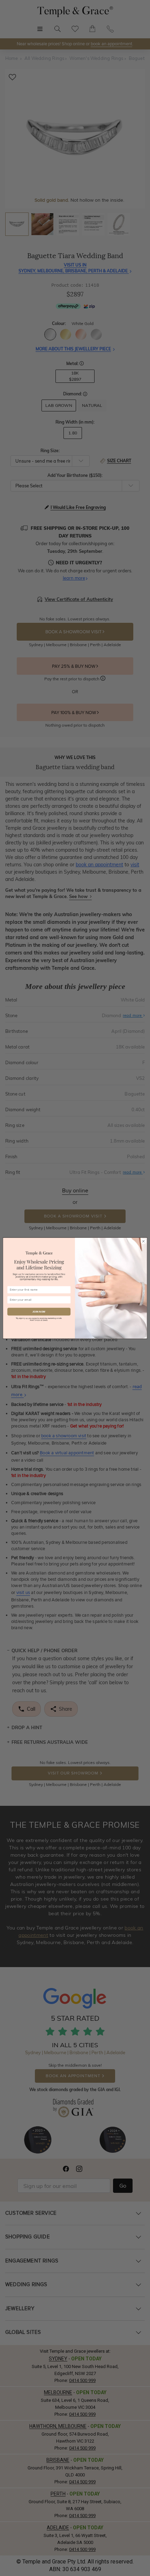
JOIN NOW (39, 1312)
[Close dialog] (143, 1241)
